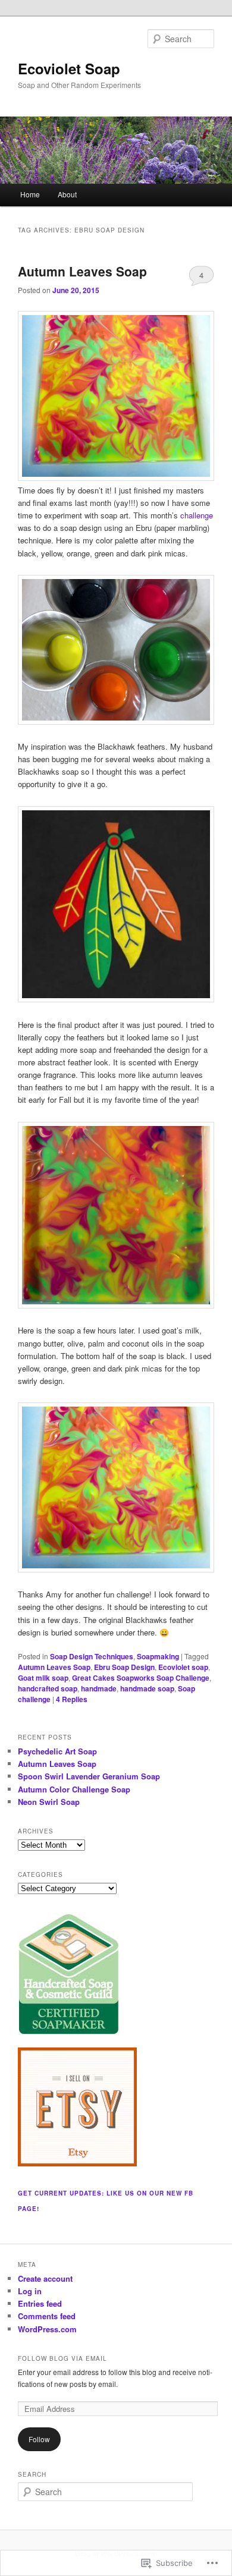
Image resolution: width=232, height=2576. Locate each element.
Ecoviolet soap (183, 1667)
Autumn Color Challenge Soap (74, 1789)
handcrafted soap (48, 1688)
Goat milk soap (43, 1678)
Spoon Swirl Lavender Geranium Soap (89, 1776)
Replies (72, 1699)
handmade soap (147, 1688)
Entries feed (40, 2303)
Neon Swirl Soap (49, 1802)
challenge (197, 515)
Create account (45, 2278)
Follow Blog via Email (62, 2358)
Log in (30, 2291)
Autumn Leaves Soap (82, 271)
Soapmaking (158, 1656)
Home (30, 194)
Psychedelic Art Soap (57, 1751)
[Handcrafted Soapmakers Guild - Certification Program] (68, 2031)
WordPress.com (47, 2329)
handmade (99, 1688)
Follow (39, 2439)
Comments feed (47, 2316)
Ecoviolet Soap (69, 68)
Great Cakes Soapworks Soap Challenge (141, 1678)
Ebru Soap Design (124, 1667)
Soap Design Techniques (92, 1656)
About (67, 194)
